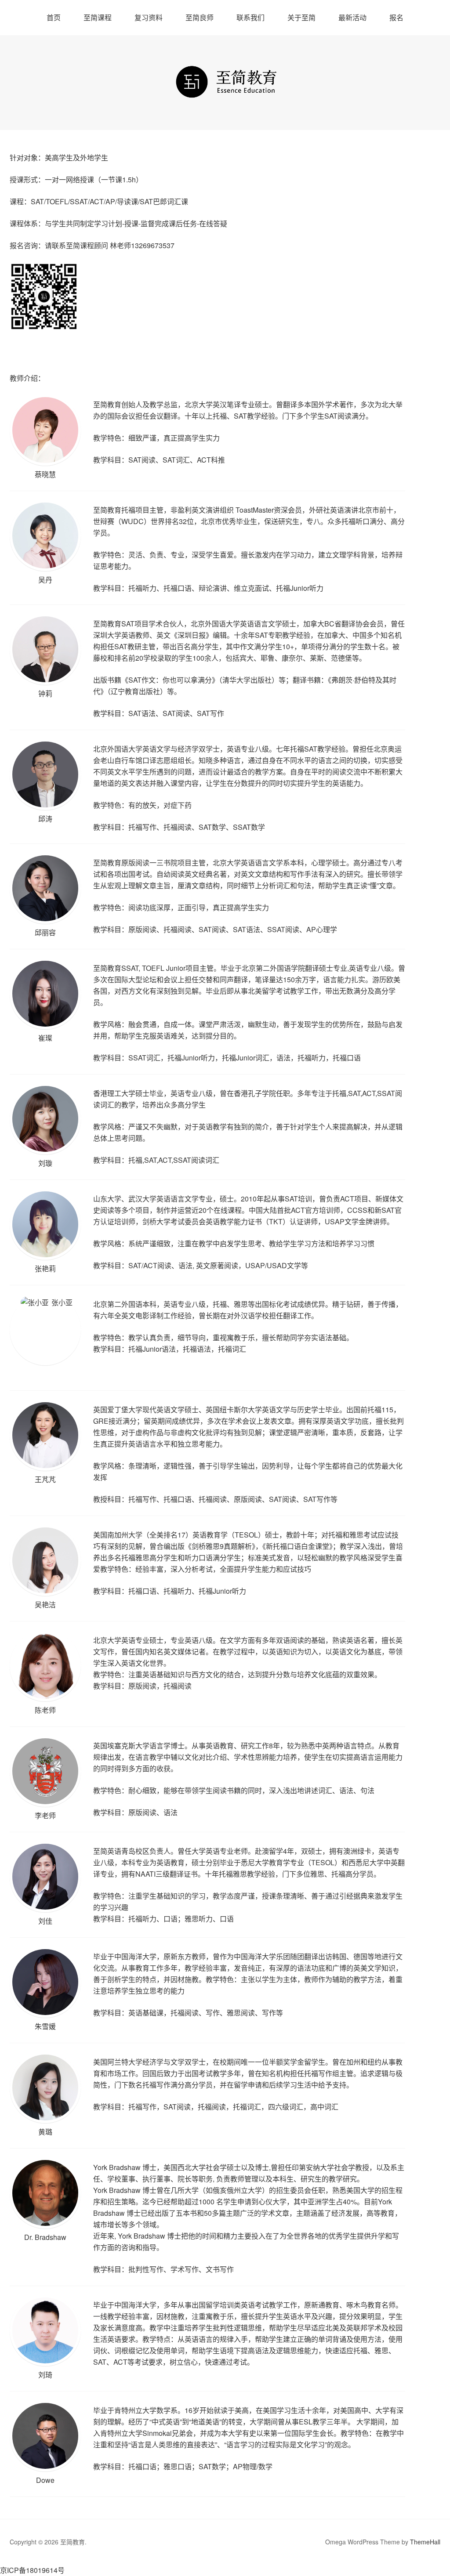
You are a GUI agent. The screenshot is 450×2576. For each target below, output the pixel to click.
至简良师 (200, 17)
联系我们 (250, 17)
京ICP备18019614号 (32, 2570)
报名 (396, 17)
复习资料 (149, 17)
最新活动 (352, 17)
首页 (54, 17)
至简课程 (98, 17)
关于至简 (301, 17)
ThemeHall (425, 2542)
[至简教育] (225, 91)
